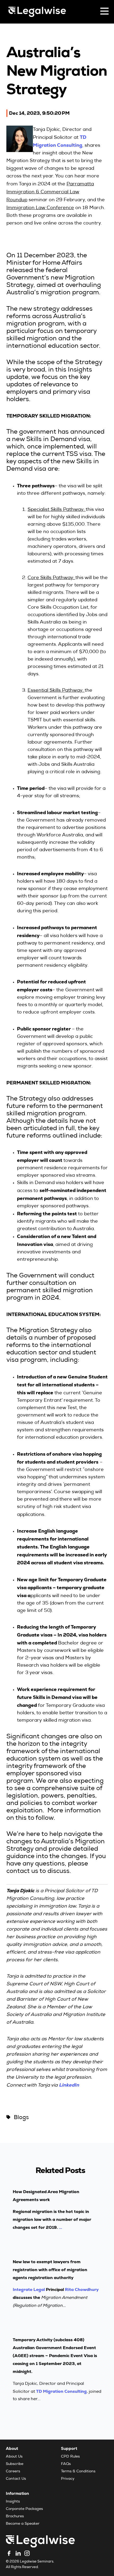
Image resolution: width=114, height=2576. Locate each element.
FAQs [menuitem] (66, 2464)
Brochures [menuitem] (15, 2517)
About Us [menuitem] (14, 2457)
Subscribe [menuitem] (15, 2464)
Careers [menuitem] (13, 2472)
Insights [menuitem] (13, 2502)
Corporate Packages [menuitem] (24, 2509)
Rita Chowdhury (82, 2289)
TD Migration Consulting (61, 2391)
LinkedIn (69, 2085)
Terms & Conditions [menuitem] (78, 2472)
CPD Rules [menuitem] (70, 2457)
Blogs (21, 2118)
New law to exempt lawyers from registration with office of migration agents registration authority (50, 2270)
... (60, 2227)
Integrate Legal (29, 2289)
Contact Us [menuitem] (16, 2479)
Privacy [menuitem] (68, 2479)
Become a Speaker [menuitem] (23, 2524)
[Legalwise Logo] (37, 12)
